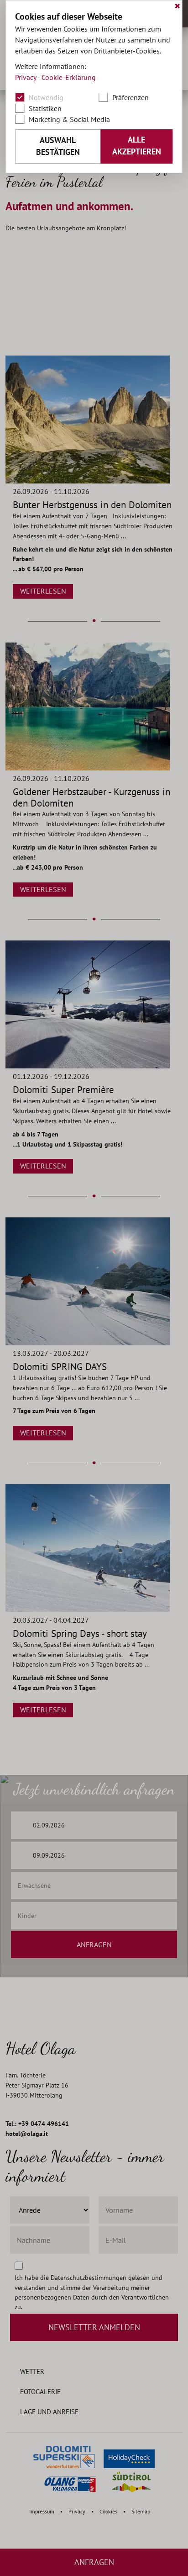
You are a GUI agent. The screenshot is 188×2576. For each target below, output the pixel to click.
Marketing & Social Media (69, 119)
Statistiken (45, 108)
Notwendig (46, 97)
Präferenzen (131, 97)
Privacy (26, 77)
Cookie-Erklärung (69, 77)
